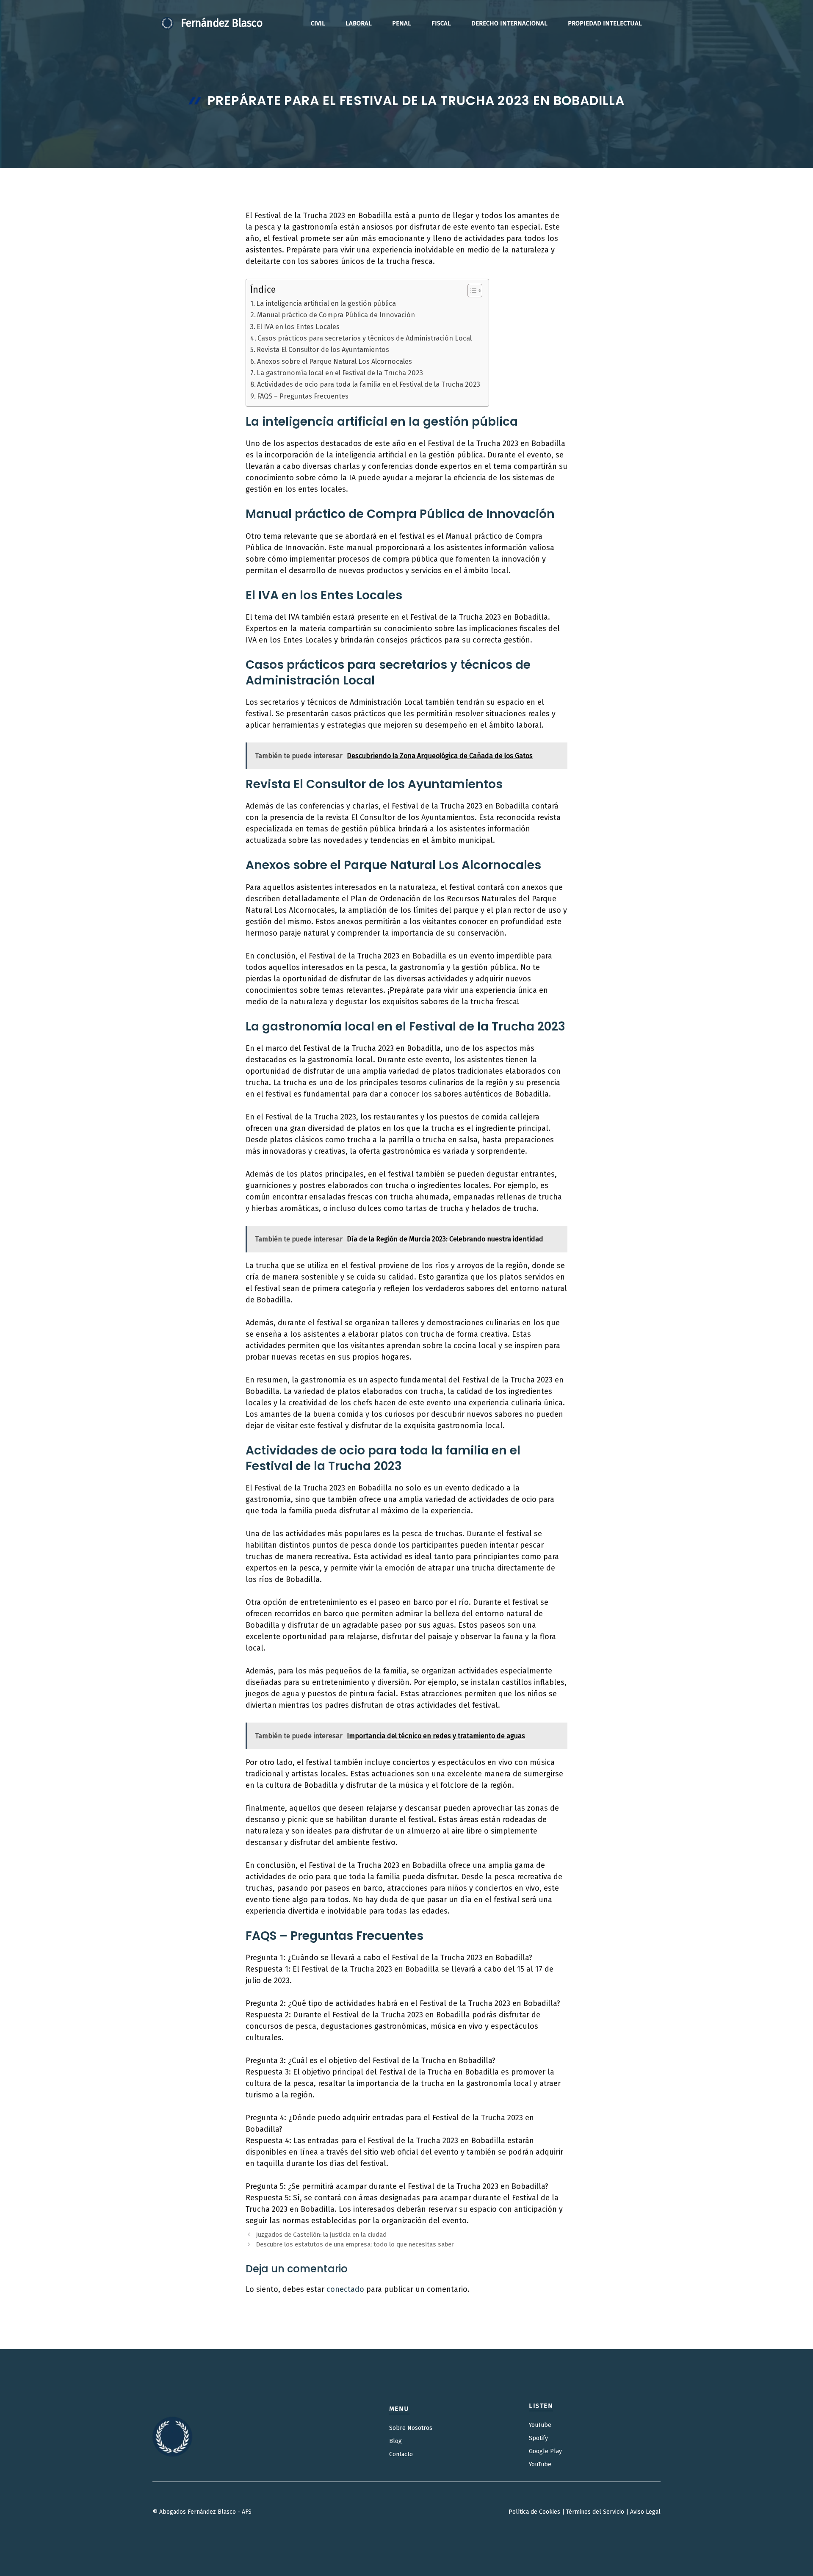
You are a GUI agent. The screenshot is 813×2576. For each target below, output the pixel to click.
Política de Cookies (534, 2512)
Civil (318, 23)
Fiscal (441, 23)
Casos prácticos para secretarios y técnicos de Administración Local (365, 338)
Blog (395, 2441)
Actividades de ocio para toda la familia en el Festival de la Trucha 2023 (369, 384)
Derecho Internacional (509, 23)
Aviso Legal (645, 2512)
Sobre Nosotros (411, 2428)
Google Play (545, 2451)
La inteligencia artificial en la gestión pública (326, 303)
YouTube (540, 2425)
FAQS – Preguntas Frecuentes (303, 396)
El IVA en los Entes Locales (298, 327)
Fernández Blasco (222, 23)
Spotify (538, 2438)
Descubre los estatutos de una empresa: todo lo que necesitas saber (355, 2244)
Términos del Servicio (595, 2512)
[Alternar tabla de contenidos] (471, 291)
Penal (402, 23)
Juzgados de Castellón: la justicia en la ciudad (321, 2235)
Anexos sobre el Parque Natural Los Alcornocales (335, 361)
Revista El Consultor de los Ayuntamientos (323, 350)
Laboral (359, 23)
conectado (345, 2289)
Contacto (401, 2454)
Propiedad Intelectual (605, 23)
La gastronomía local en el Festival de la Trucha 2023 (340, 373)
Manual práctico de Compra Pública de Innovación (336, 315)
